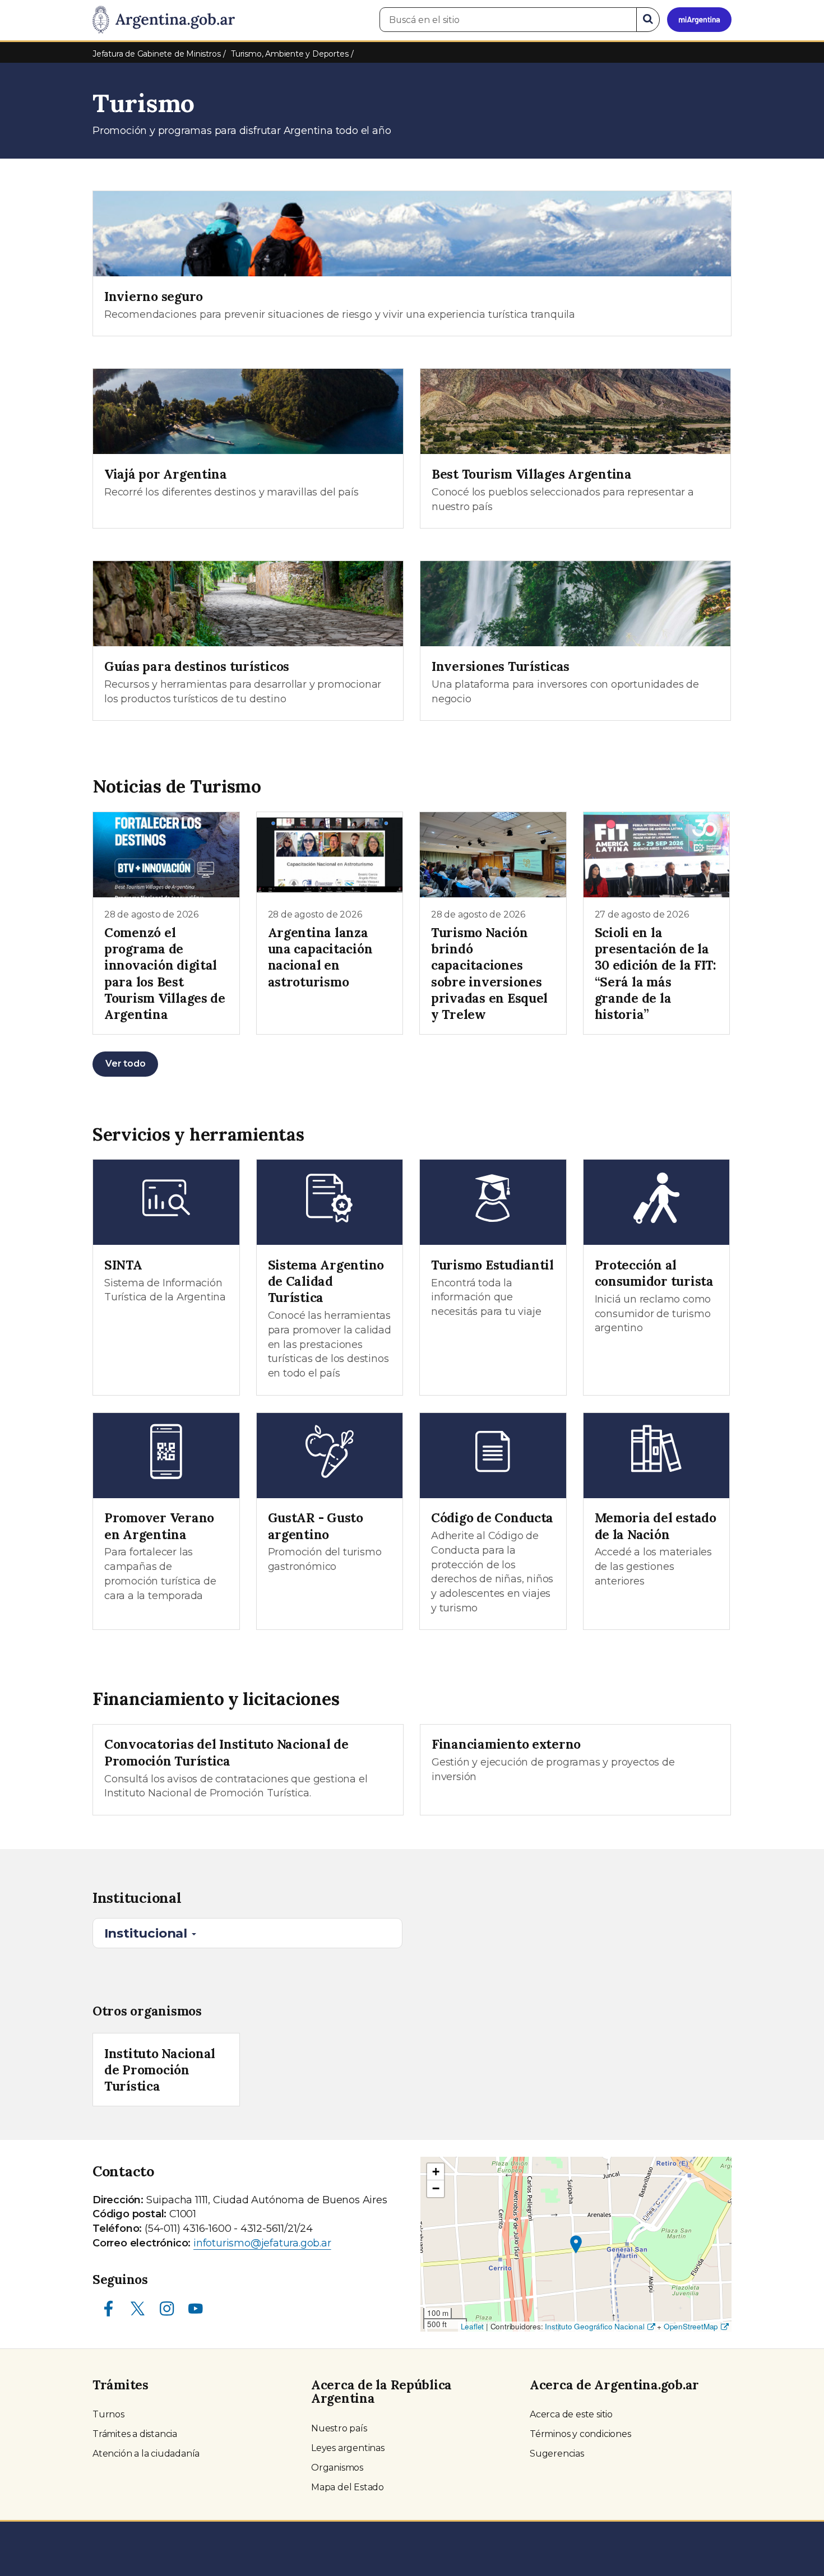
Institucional (147, 1933)
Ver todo (125, 1064)
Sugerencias (557, 2454)
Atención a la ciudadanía (146, 2454)
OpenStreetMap (691, 2326)
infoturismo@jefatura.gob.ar (262, 2243)
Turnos (108, 2414)
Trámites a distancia (135, 2434)
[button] (576, 2244)
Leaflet (473, 2326)
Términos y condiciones (580, 2434)
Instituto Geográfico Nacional (594, 2326)
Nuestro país (339, 2428)
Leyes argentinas (348, 2448)
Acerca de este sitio (571, 2414)
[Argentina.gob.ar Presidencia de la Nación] (164, 20)
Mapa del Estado (348, 2487)
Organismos (337, 2468)
